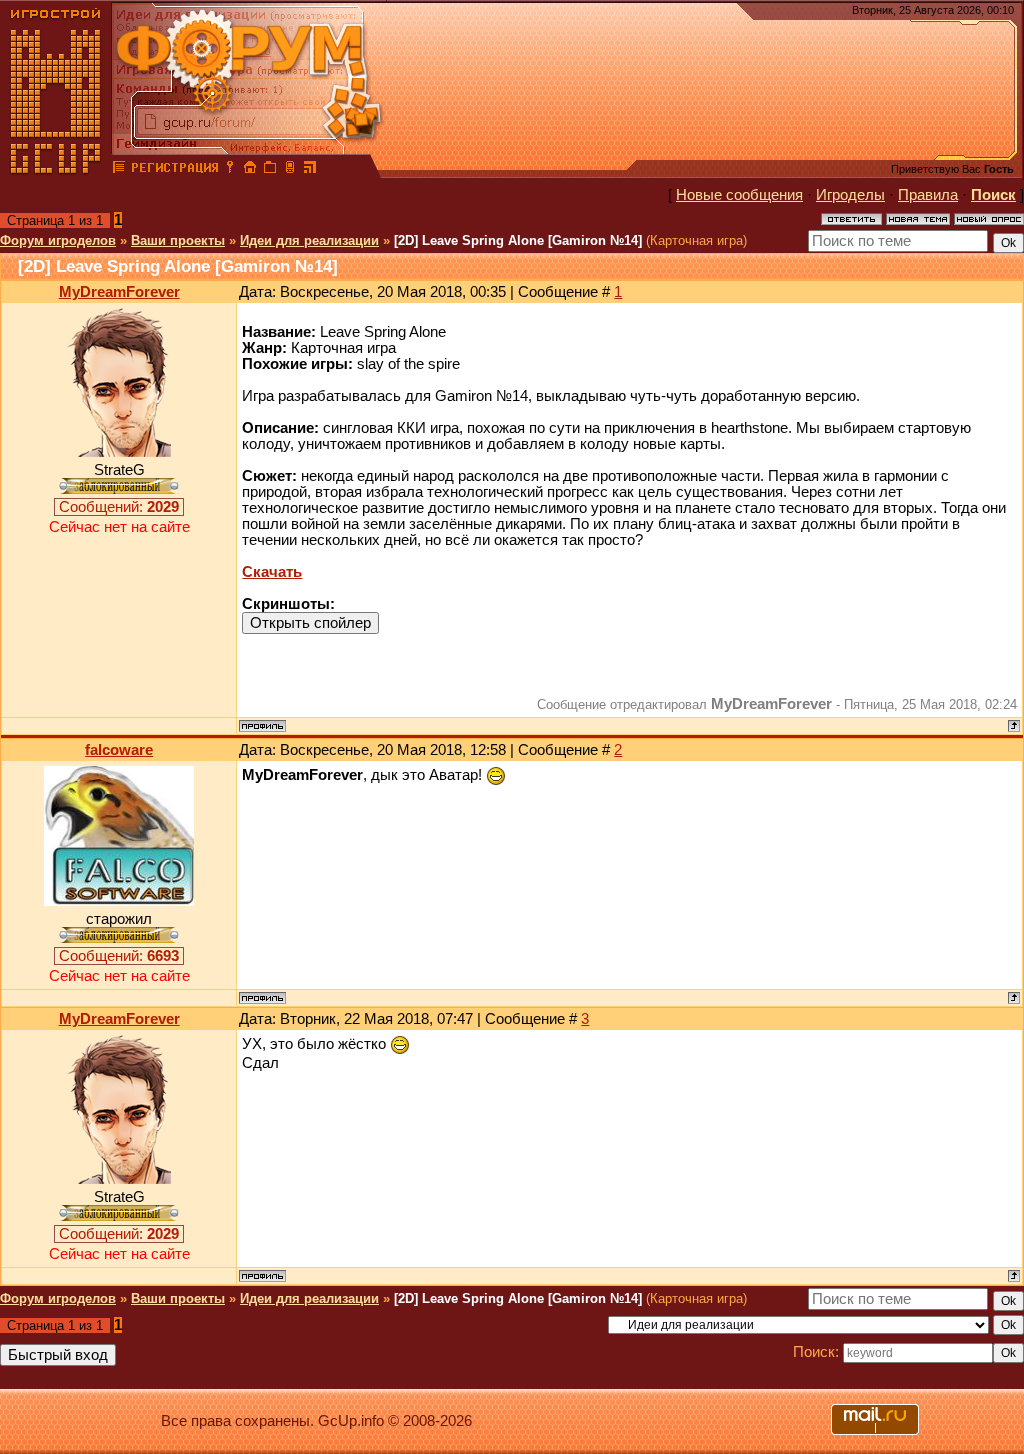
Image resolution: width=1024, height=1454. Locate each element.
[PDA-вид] (290, 170)
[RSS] (310, 170)
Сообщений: (119, 507)
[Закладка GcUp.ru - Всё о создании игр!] (270, 170)
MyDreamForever (119, 292)
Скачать (272, 572)
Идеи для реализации (309, 240)
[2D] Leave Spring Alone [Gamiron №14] (518, 240)
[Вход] (230, 170)
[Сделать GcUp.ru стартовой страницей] (250, 170)
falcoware (119, 750)
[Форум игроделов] (119, 170)
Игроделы (850, 195)
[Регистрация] (174, 170)
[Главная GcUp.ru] (56, 170)
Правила (928, 195)
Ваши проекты (178, 240)
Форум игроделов (58, 240)
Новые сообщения (739, 195)
